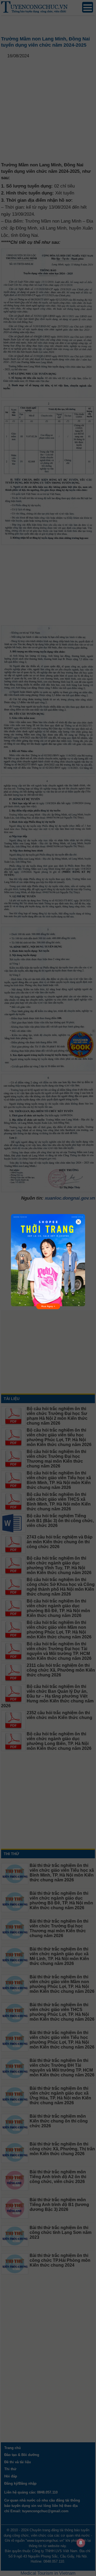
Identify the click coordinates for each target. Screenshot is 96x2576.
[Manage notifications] (81, 2543)
